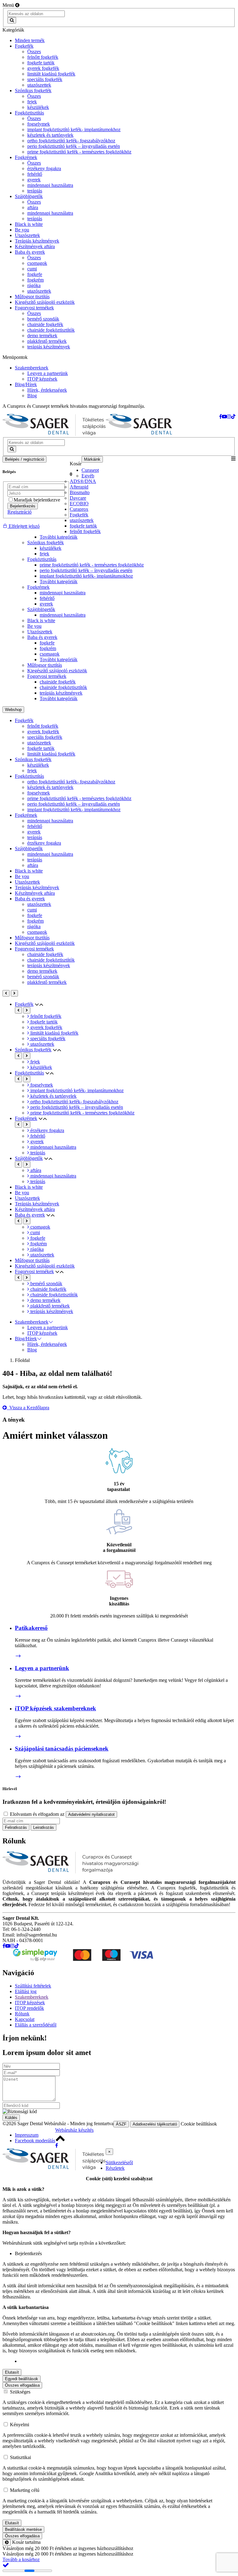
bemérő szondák (43, 977)
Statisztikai (20, 2457)
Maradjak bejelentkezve (37, 500)
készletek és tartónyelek (50, 787)
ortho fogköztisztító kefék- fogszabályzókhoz (71, 782)
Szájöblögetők (41, 609)
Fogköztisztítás (42, 559)
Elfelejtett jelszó (24, 526)
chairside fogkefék (58, 682)
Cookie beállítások (199, 2124)
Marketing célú (25, 2490)
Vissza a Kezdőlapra (28, 1408)
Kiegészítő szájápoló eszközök (57, 671)
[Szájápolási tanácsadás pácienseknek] (18, 1777)
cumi (32, 910)
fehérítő (47, 598)
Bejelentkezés (23, 506)
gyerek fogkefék (43, 732)
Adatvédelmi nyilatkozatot (91, 1814)
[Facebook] (57, 2145)
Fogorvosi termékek (47, 676)
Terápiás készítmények (37, 887)
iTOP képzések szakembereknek (55, 1708)
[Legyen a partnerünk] (18, 1696)
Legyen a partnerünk (42, 1668)
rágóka (34, 926)
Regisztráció (20, 512)
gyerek (46, 604)
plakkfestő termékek (47, 982)
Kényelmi (20, 2425)
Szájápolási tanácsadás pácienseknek (62, 1749)
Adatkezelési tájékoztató (155, 2124)
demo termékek (42, 971)
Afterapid (79, 487)
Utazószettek (40, 632)
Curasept (90, 470)
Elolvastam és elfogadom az (62, 1814)
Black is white (41, 620)
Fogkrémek (38, 587)
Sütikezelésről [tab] (119, 2162)
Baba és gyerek (42, 637)
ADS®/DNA (83, 481)
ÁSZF (121, 2124)
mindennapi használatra (63, 593)
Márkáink (92, 459)
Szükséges (20, 2392)
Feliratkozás (16, 1827)
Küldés (11, 2118)
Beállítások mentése (23, 2529)
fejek (44, 554)
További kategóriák (59, 537)
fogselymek (39, 793)
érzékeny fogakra (44, 843)
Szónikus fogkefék (46, 543)
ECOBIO (79, 504)
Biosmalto (80, 492)
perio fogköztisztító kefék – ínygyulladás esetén (86, 570)
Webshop (13, 710)
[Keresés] (12, 20)
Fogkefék (79, 515)
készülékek (51, 548)
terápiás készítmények (61, 693)
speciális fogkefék (45, 737)
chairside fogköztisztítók (63, 687)
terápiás (35, 837)
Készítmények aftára (35, 893)
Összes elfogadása (22, 2385)
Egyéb (88, 476)
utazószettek (82, 520)
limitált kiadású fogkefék (51, 754)
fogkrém (48, 648)
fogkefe (47, 643)
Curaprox (79, 509)
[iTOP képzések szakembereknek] (18, 1736)
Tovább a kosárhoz (21, 2559)
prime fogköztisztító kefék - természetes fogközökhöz (92, 565)
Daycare (78, 498)
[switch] (6, 2490)
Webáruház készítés (74, 2130)
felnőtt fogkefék (85, 531)
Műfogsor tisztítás (45, 665)
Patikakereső (31, 1628)
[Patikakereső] (18, 1656)
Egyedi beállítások (22, 2379)
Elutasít (12, 2372)
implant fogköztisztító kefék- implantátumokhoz (86, 576)
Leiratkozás (44, 1827)
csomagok (50, 654)
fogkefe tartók (83, 526)
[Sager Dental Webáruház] (54, 426)
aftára (33, 865)
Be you (34, 626)
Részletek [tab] (115, 2168)
